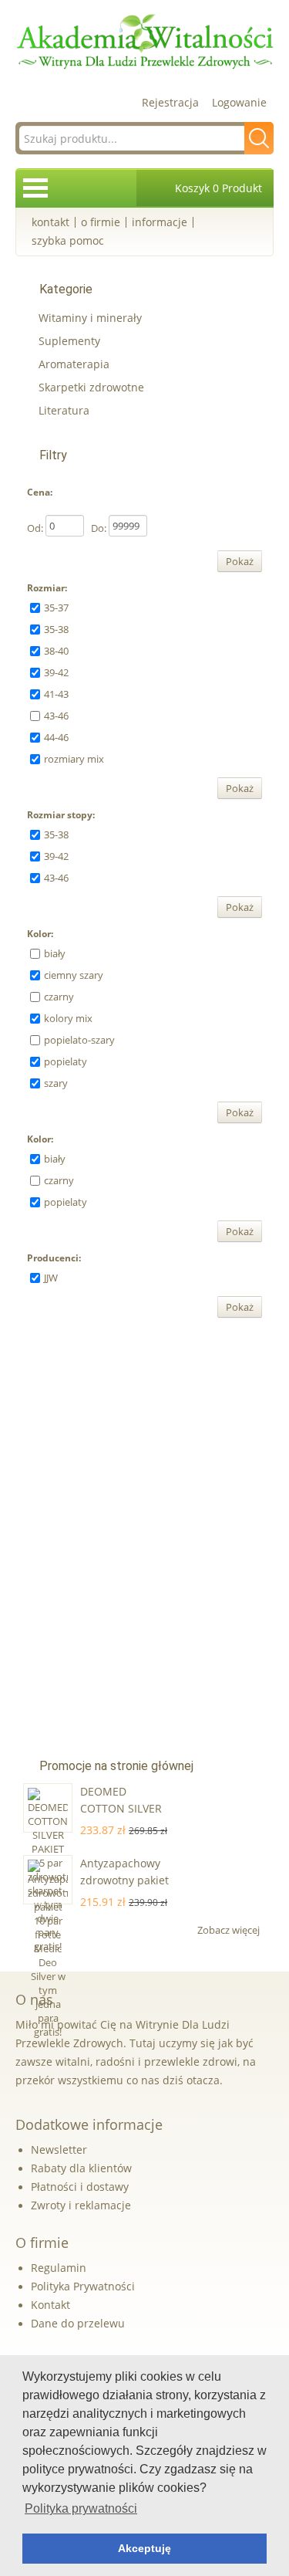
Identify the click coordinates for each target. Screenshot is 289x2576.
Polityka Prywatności (83, 2286)
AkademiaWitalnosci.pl (144, 42)
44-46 (56, 737)
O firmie (101, 222)
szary (56, 1083)
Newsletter (59, 2149)
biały (55, 953)
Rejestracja (170, 102)
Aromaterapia (74, 364)
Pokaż (240, 561)
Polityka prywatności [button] (81, 2508)
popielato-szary (79, 1040)
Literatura (64, 410)
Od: (35, 528)
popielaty (66, 1061)
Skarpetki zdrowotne (91, 387)
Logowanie (239, 102)
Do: (99, 528)
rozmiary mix (74, 759)
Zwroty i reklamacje (81, 2205)
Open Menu (35, 188)
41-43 (56, 694)
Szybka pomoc (68, 240)
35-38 (56, 629)
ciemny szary (74, 975)
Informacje (160, 222)
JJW (51, 1278)
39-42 (56, 672)
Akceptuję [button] (144, 2548)
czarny (59, 997)
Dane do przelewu (78, 2323)
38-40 (56, 651)
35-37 (56, 608)
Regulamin (59, 2268)
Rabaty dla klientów (81, 2168)
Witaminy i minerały (90, 318)
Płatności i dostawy (80, 2187)
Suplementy (69, 341)
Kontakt (50, 222)
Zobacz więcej (230, 1930)
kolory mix (68, 1018)
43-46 (56, 716)
